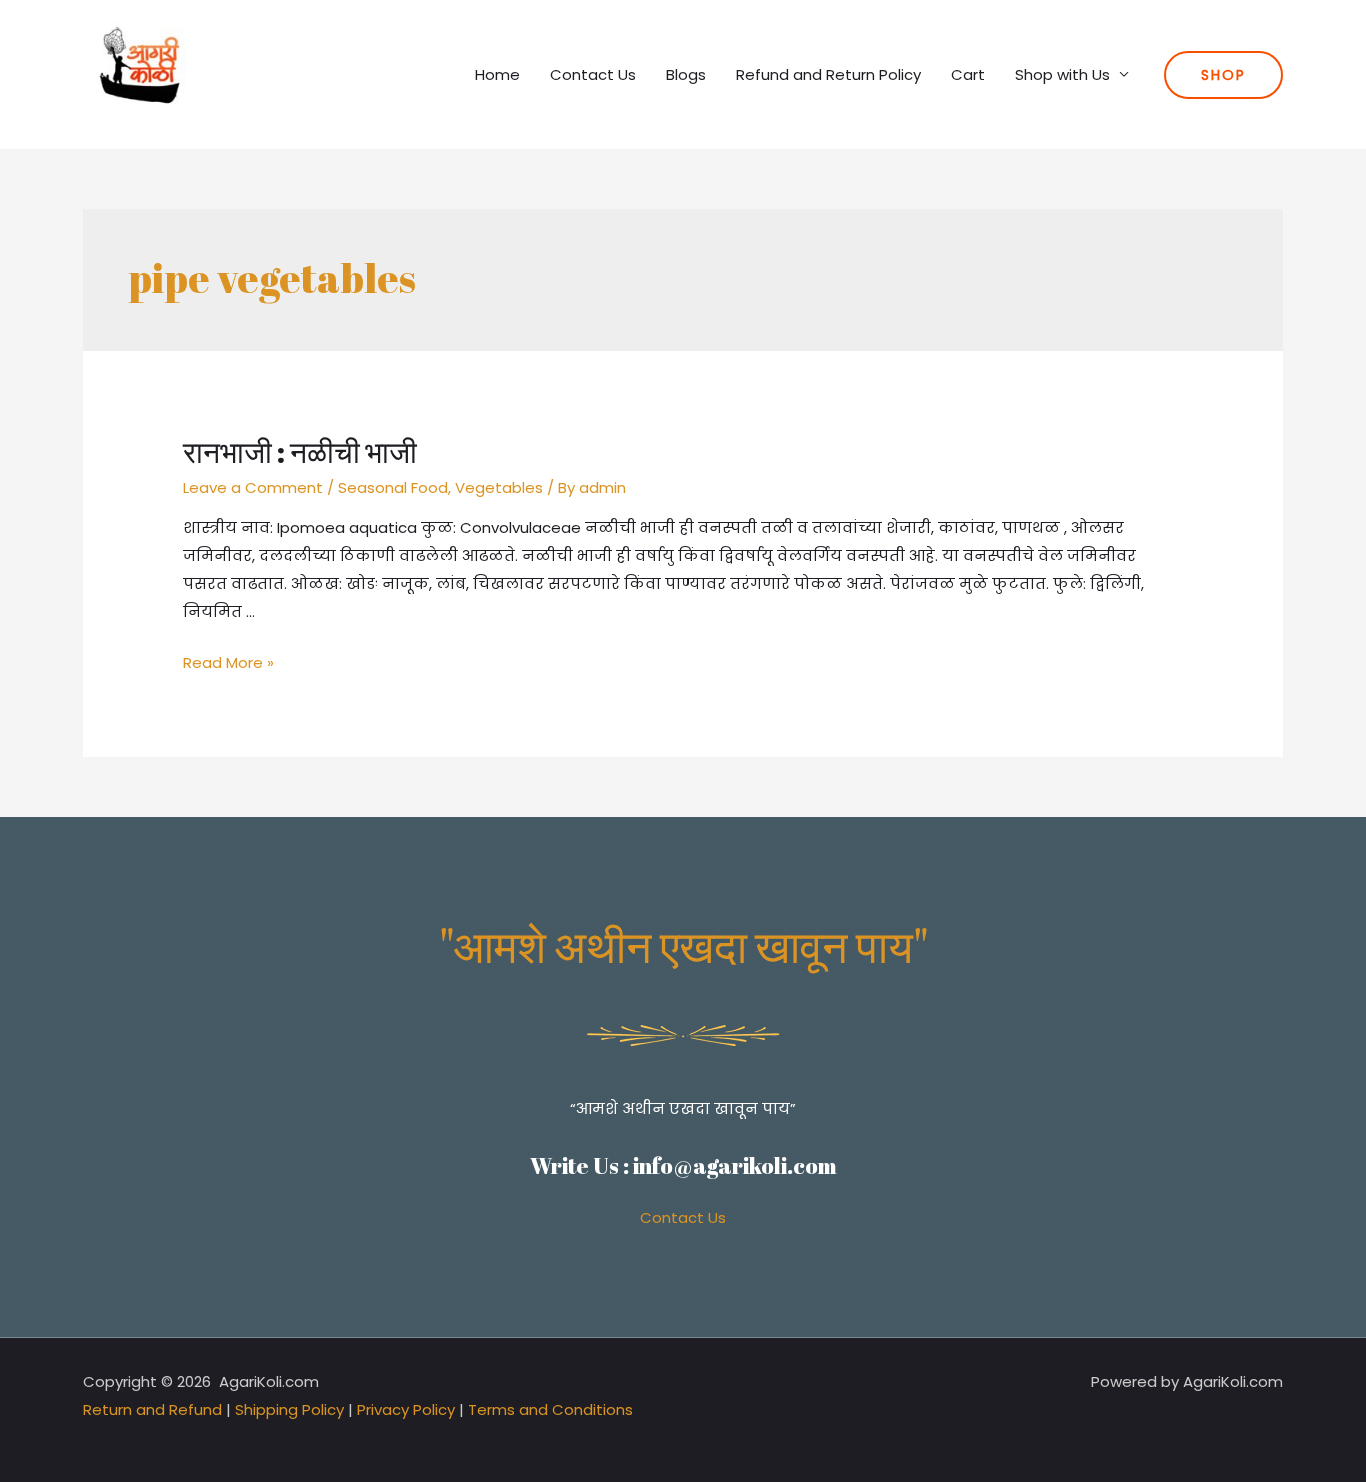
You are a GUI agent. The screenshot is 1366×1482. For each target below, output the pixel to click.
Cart (968, 74)
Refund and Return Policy (828, 74)
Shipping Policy (289, 1409)
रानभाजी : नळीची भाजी (300, 451)
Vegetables (499, 487)
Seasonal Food (393, 487)
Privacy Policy (406, 1409)
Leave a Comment (253, 487)
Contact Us (593, 74)
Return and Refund (152, 1409)
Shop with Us (1062, 74)
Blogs (686, 74)
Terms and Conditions (550, 1409)
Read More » (228, 662)
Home (497, 74)
